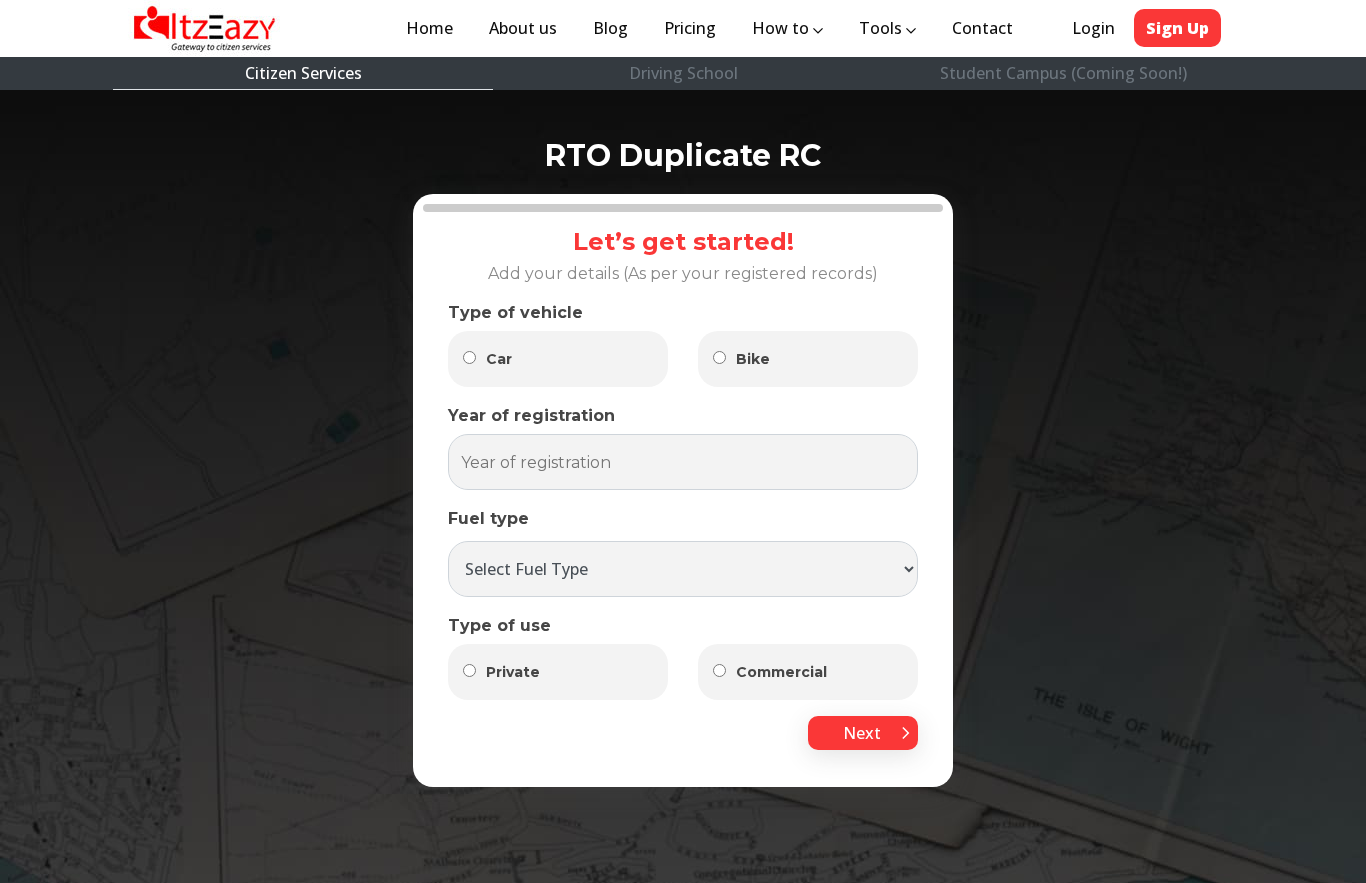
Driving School (683, 73)
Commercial (781, 672)
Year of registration (531, 415)
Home (433, 28)
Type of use (499, 625)
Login (1093, 28)
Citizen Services (303, 73)
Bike (753, 359)
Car (499, 359)
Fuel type (488, 518)
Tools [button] (882, 28)
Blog (610, 28)
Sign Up (1177, 28)
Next (864, 733)
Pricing (690, 28)
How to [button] (782, 28)
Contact (982, 28)
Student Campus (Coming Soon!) (1063, 73)
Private (513, 672)
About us (527, 28)
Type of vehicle (515, 312)
